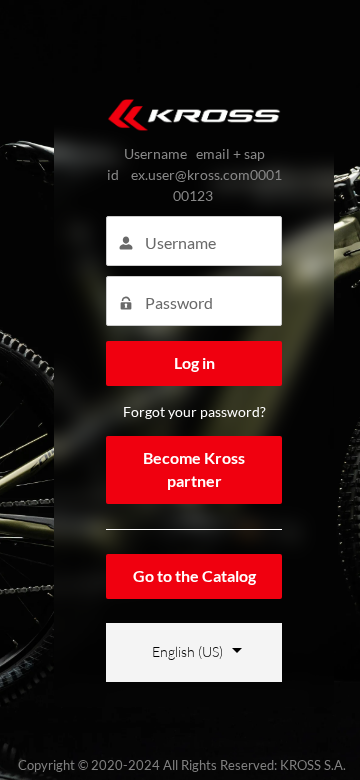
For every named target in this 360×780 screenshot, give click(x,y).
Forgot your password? (194, 411)
